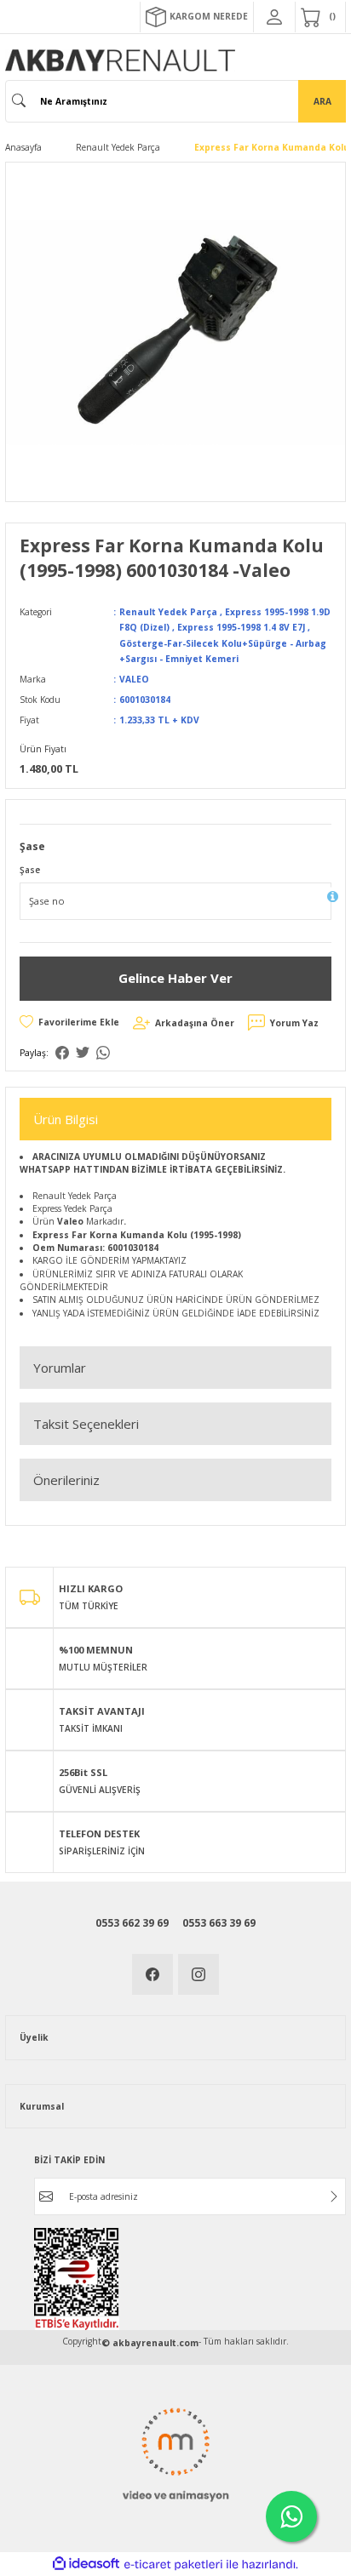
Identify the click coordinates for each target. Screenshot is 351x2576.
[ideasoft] (86, 2564)
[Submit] (334, 2196)
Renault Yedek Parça (168, 612)
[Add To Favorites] (69, 1022)
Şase (30, 870)
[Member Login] (274, 17)
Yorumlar (60, 1368)
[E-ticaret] (173, 2565)
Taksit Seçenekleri (86, 1424)
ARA (322, 101)
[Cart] (320, 17)
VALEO (134, 679)
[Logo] (120, 60)
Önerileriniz (66, 1480)
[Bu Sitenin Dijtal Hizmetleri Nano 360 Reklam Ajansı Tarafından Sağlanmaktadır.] (175, 2453)
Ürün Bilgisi (66, 1119)
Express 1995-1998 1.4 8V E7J (241, 627)
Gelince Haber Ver (175, 978)
